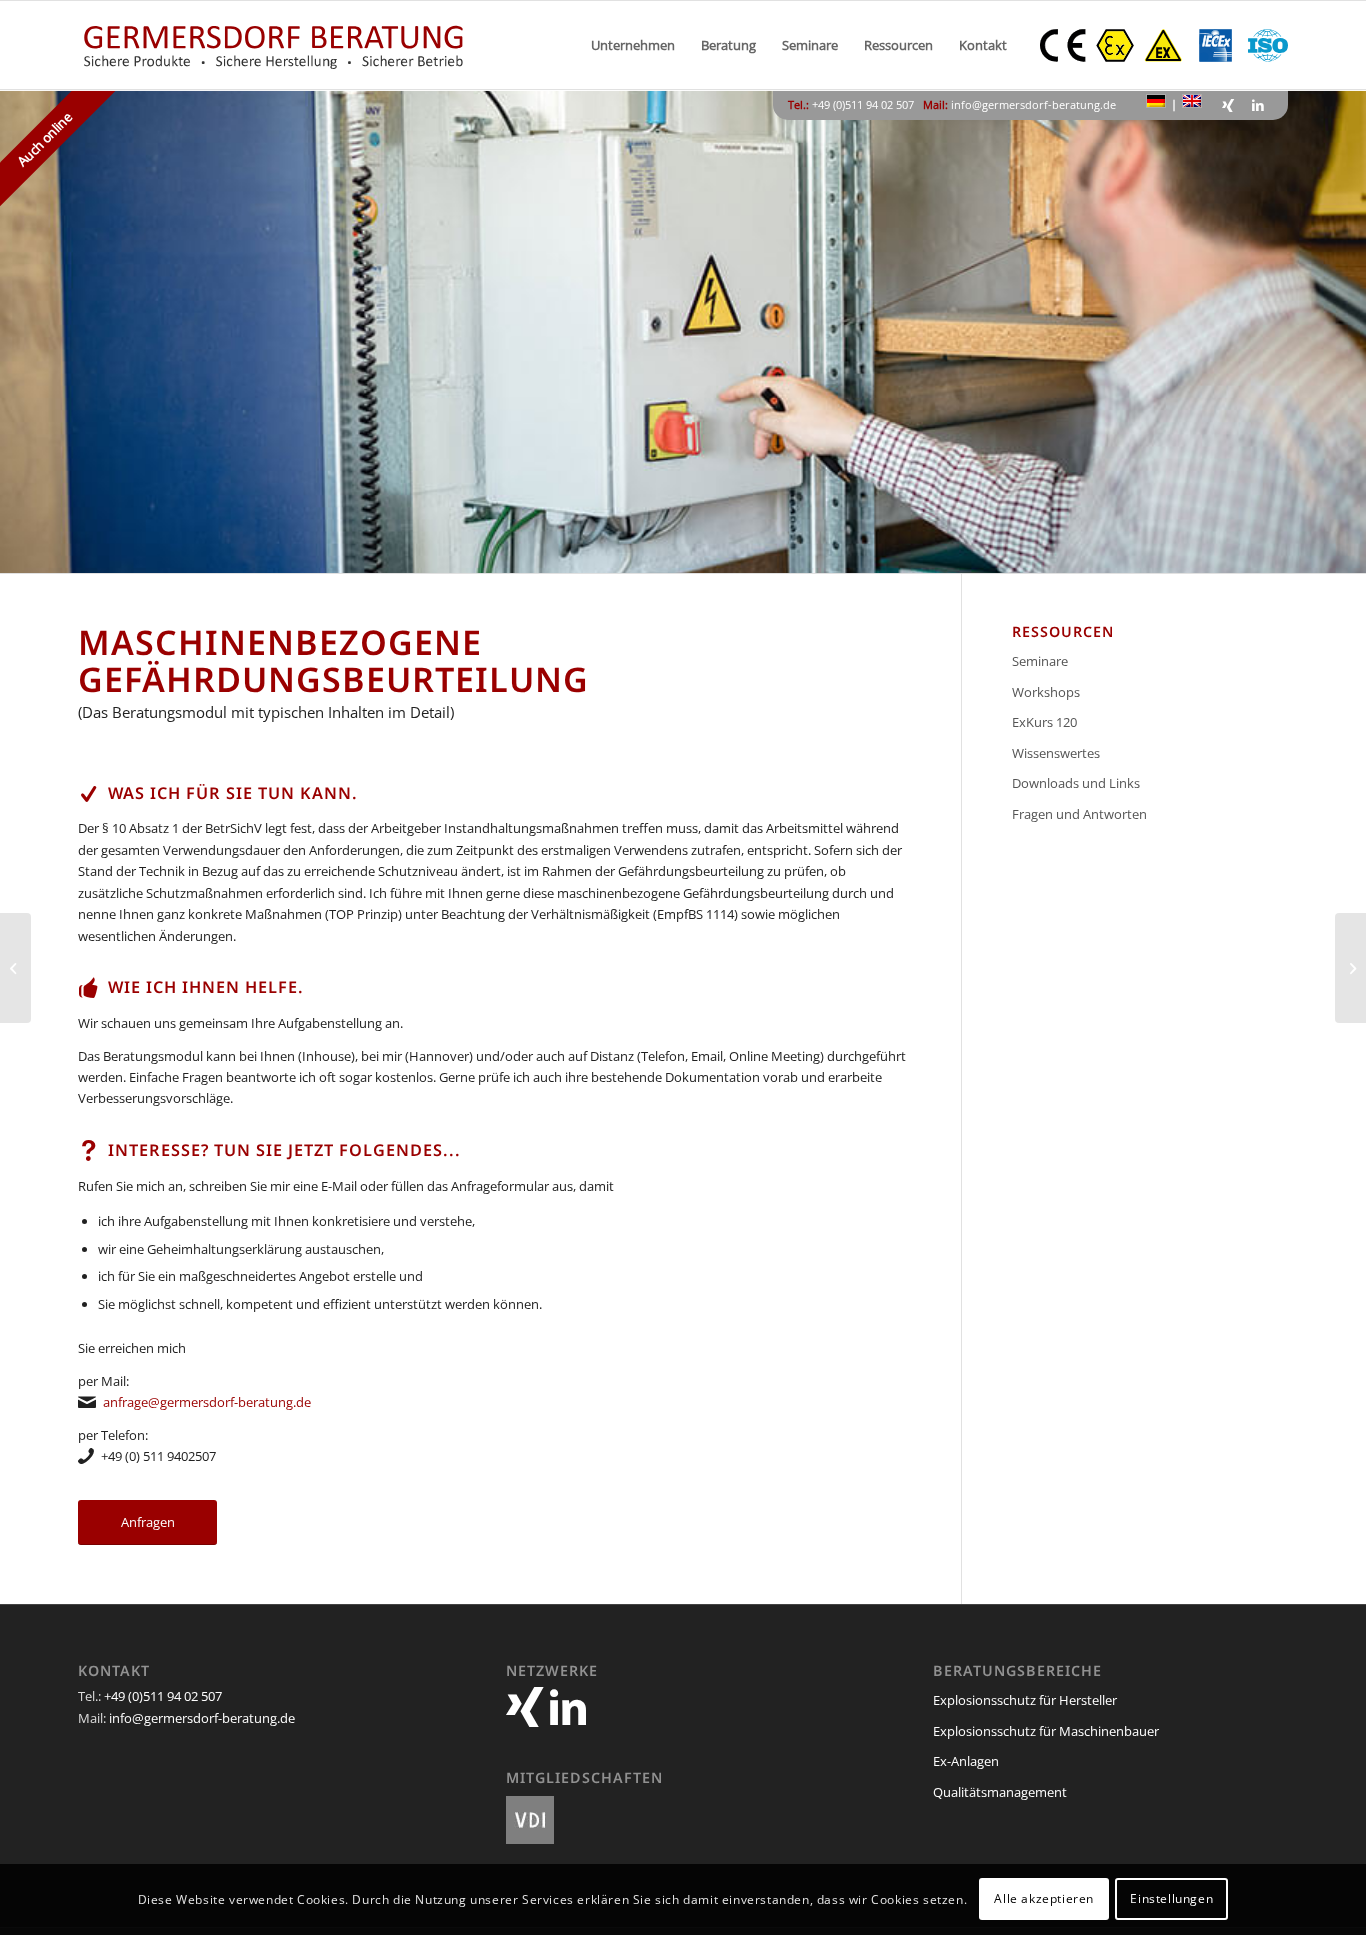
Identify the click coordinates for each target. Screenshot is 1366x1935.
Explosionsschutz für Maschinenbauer (1046, 1731)
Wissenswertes (1056, 753)
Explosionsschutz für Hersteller (1025, 1700)
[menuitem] (633, 45)
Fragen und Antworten (1079, 814)
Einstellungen (1171, 1899)
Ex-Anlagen (966, 1761)
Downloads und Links (1076, 783)
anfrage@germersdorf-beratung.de (207, 1402)
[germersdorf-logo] (273, 45)
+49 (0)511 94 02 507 (163, 1696)
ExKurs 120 (1044, 722)
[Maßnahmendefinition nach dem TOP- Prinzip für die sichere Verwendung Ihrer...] (1350, 968)
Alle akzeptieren (1044, 1899)
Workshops (1046, 692)
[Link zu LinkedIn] (1258, 105)
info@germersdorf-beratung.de (1033, 104)
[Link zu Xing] (1228, 105)
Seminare (1040, 661)
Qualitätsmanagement (1000, 1792)
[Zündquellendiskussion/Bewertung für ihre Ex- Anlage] (15, 968)
